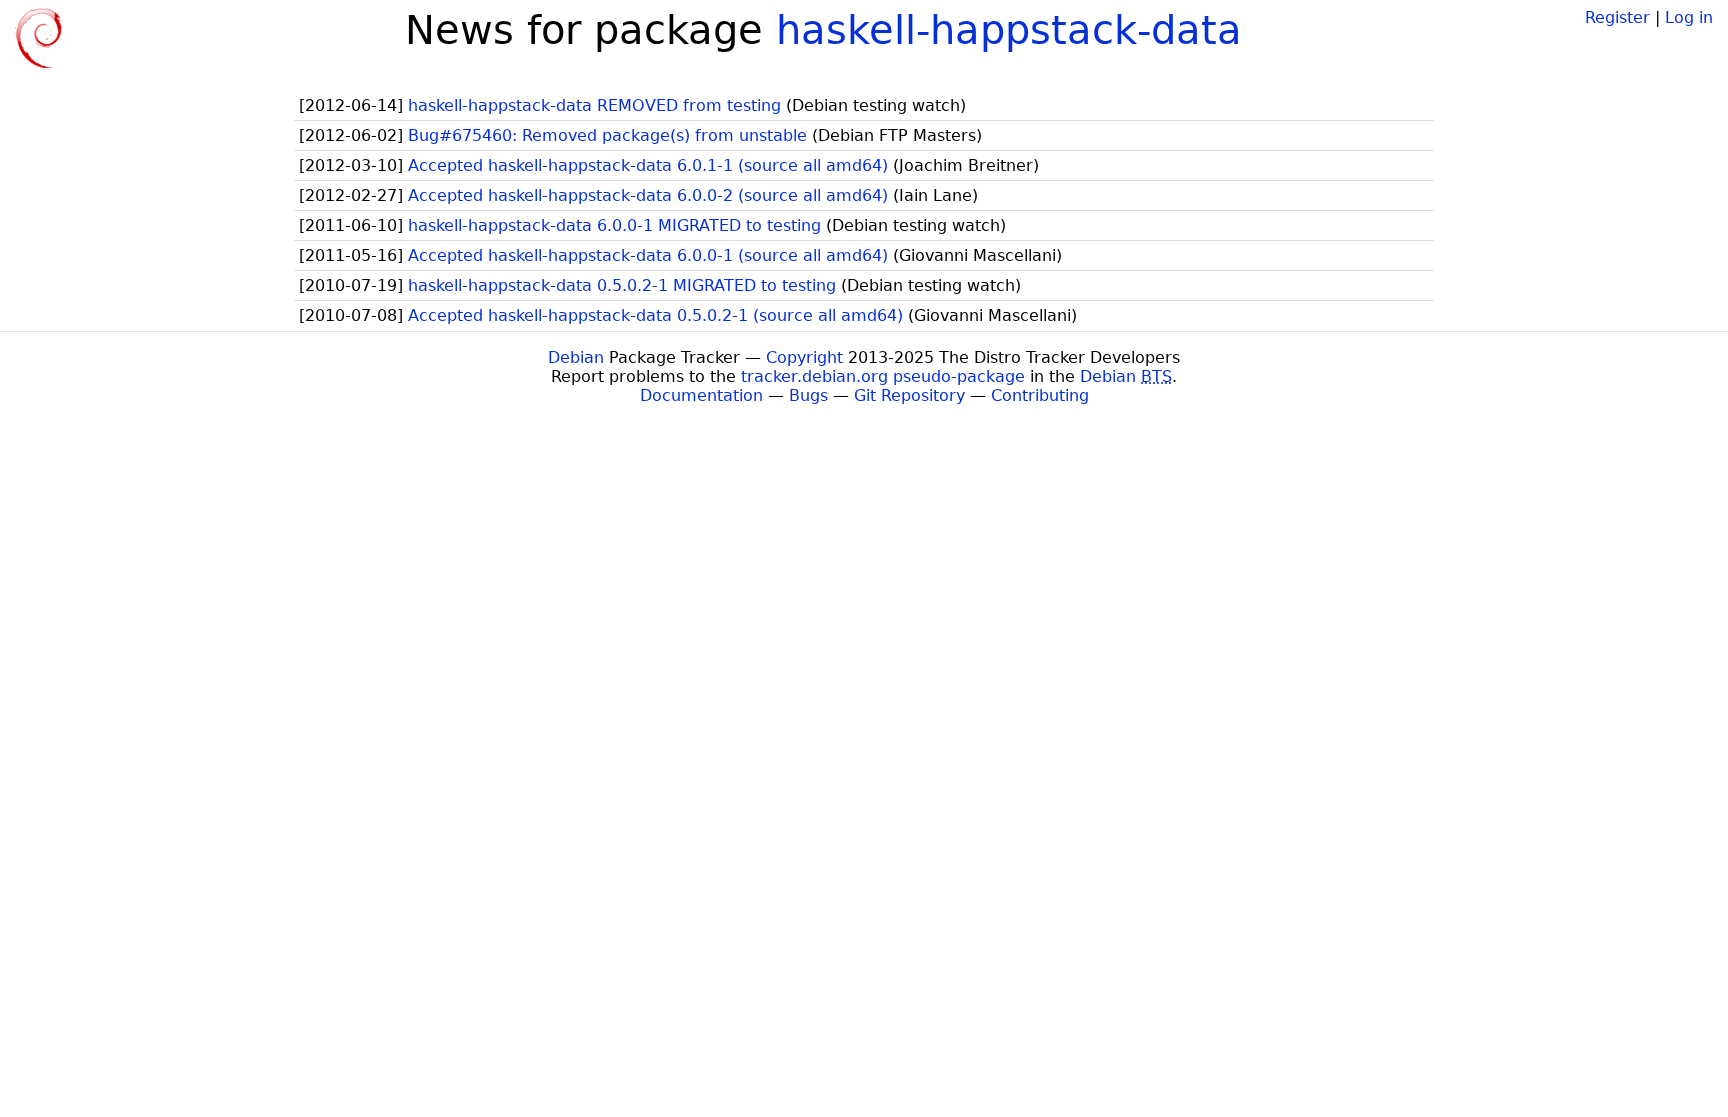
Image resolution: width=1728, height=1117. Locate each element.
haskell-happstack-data (1009, 30)
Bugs (808, 395)
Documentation (701, 395)
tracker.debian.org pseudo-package (883, 376)
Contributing (1040, 395)
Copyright (804, 357)
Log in (1689, 17)
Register (1617, 17)
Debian (576, 357)
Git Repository (909, 395)
